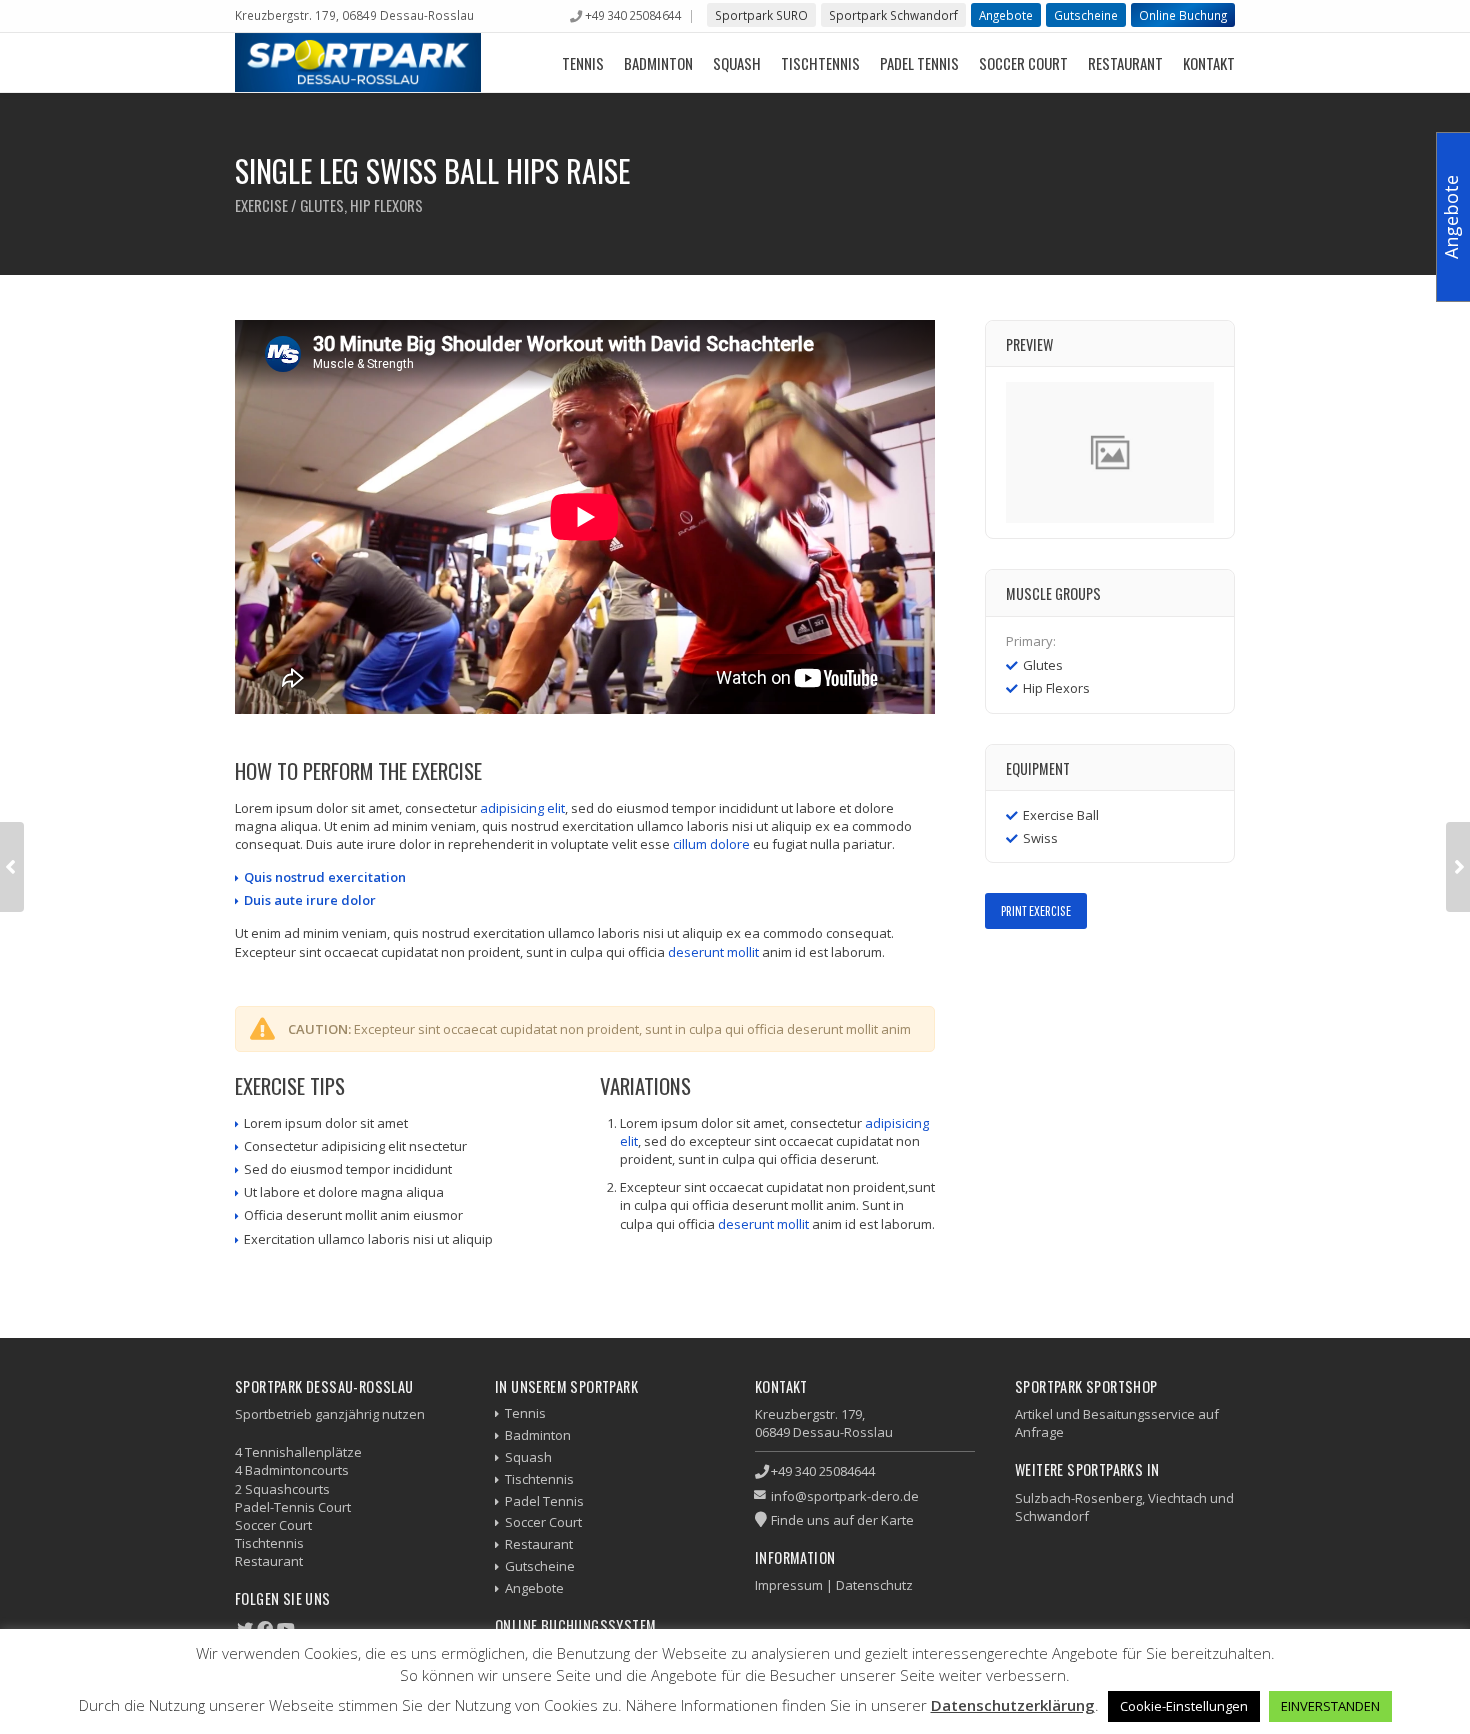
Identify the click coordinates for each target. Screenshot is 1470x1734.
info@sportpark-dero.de (845, 1496)
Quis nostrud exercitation (325, 877)
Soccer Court (1023, 63)
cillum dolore (711, 844)
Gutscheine (1086, 15)
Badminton (658, 63)
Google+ (1055, 971)
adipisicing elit (522, 808)
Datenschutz (874, 1585)
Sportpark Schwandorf (893, 15)
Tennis (583, 63)
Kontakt (1209, 63)
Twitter (1026, 971)
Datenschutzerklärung (1013, 1705)
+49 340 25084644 (633, 15)
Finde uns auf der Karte (842, 1520)
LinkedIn (1084, 971)
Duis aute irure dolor (310, 900)
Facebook (997, 971)
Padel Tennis (919, 63)
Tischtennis (820, 63)
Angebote (1006, 15)
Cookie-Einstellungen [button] (1184, 1706)
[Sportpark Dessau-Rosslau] (358, 62)
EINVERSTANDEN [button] (1330, 1706)
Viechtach (1177, 1498)
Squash (737, 63)
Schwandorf (1052, 1516)
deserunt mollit (713, 952)
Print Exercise (1036, 910)
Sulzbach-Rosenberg (1078, 1498)
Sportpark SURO (761, 15)
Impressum (789, 1585)
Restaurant (1125, 63)
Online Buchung (1183, 15)
